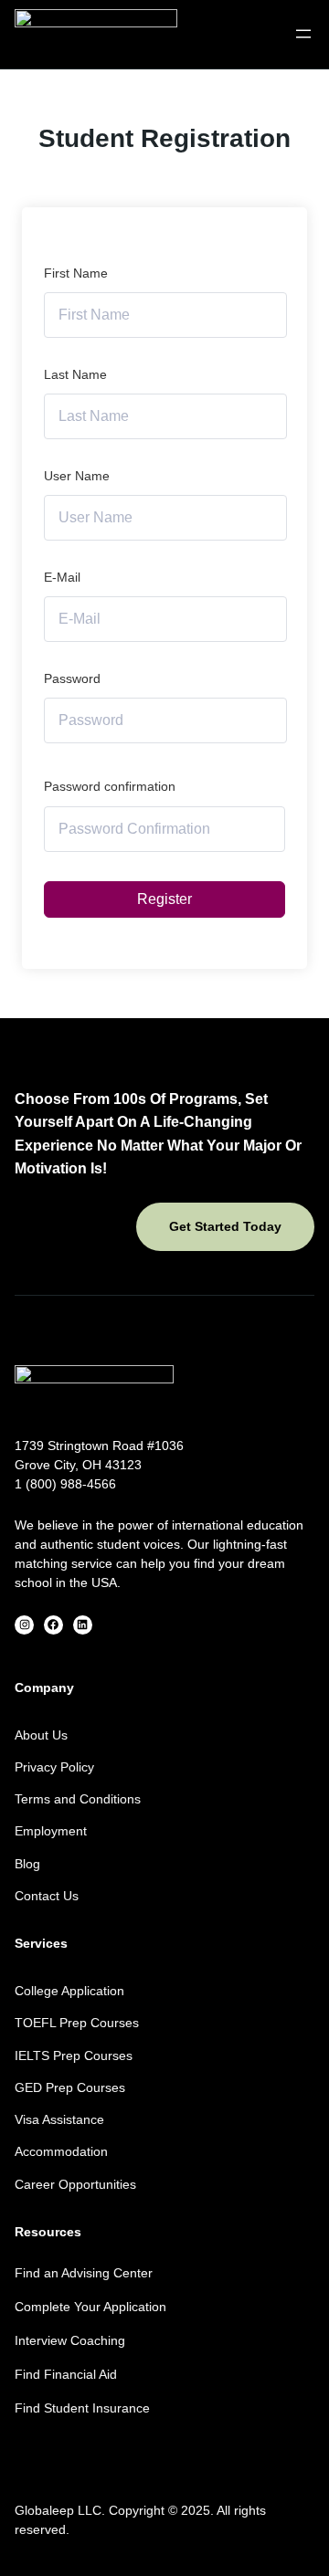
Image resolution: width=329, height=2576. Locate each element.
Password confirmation (110, 786)
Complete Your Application (90, 2307)
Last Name (75, 374)
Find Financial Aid (66, 2374)
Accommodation (61, 2151)
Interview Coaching (70, 2340)
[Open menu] (303, 34)
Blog (27, 1864)
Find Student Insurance (82, 2408)
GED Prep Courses (70, 2087)
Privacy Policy (54, 1767)
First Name (76, 273)
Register (164, 899)
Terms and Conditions (78, 1799)
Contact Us (47, 1896)
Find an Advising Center (84, 2273)
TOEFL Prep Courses (77, 2023)
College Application (69, 1991)
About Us (41, 1735)
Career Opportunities (75, 2184)
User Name (77, 476)
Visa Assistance (59, 2119)
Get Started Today (225, 1226)
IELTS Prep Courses (74, 2056)
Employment (51, 1831)
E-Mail (62, 577)
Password (72, 678)
